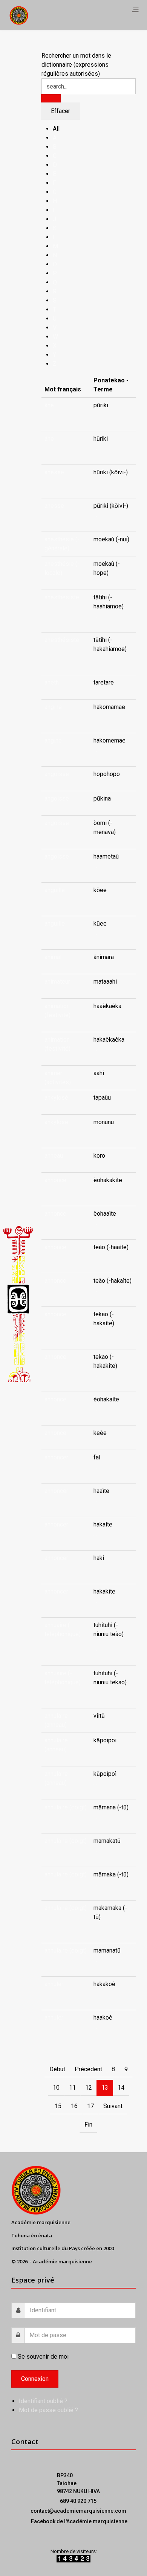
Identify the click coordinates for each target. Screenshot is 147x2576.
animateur (57, 982)
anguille (55, 890)
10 (56, 2088)
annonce (55, 1180)
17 (90, 2106)
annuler (54, 1984)
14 (121, 2088)
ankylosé (56, 1098)
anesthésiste (62, 597)
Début (57, 2069)
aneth (52, 682)
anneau (54, 1156)
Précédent (88, 2069)
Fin (88, 2125)
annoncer (56, 1457)
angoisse (57, 774)
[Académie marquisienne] (19, 15)
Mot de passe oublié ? (48, 2410)
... (95, 414)
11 (72, 2088)
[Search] (51, 98)
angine (53, 707)
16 (74, 2106)
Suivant (113, 2106)
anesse (54, 472)
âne (49, 405)
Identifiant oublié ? (43, 2401)
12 (89, 2088)
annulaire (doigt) (66, 1807)
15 (58, 2106)
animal (53, 957)
